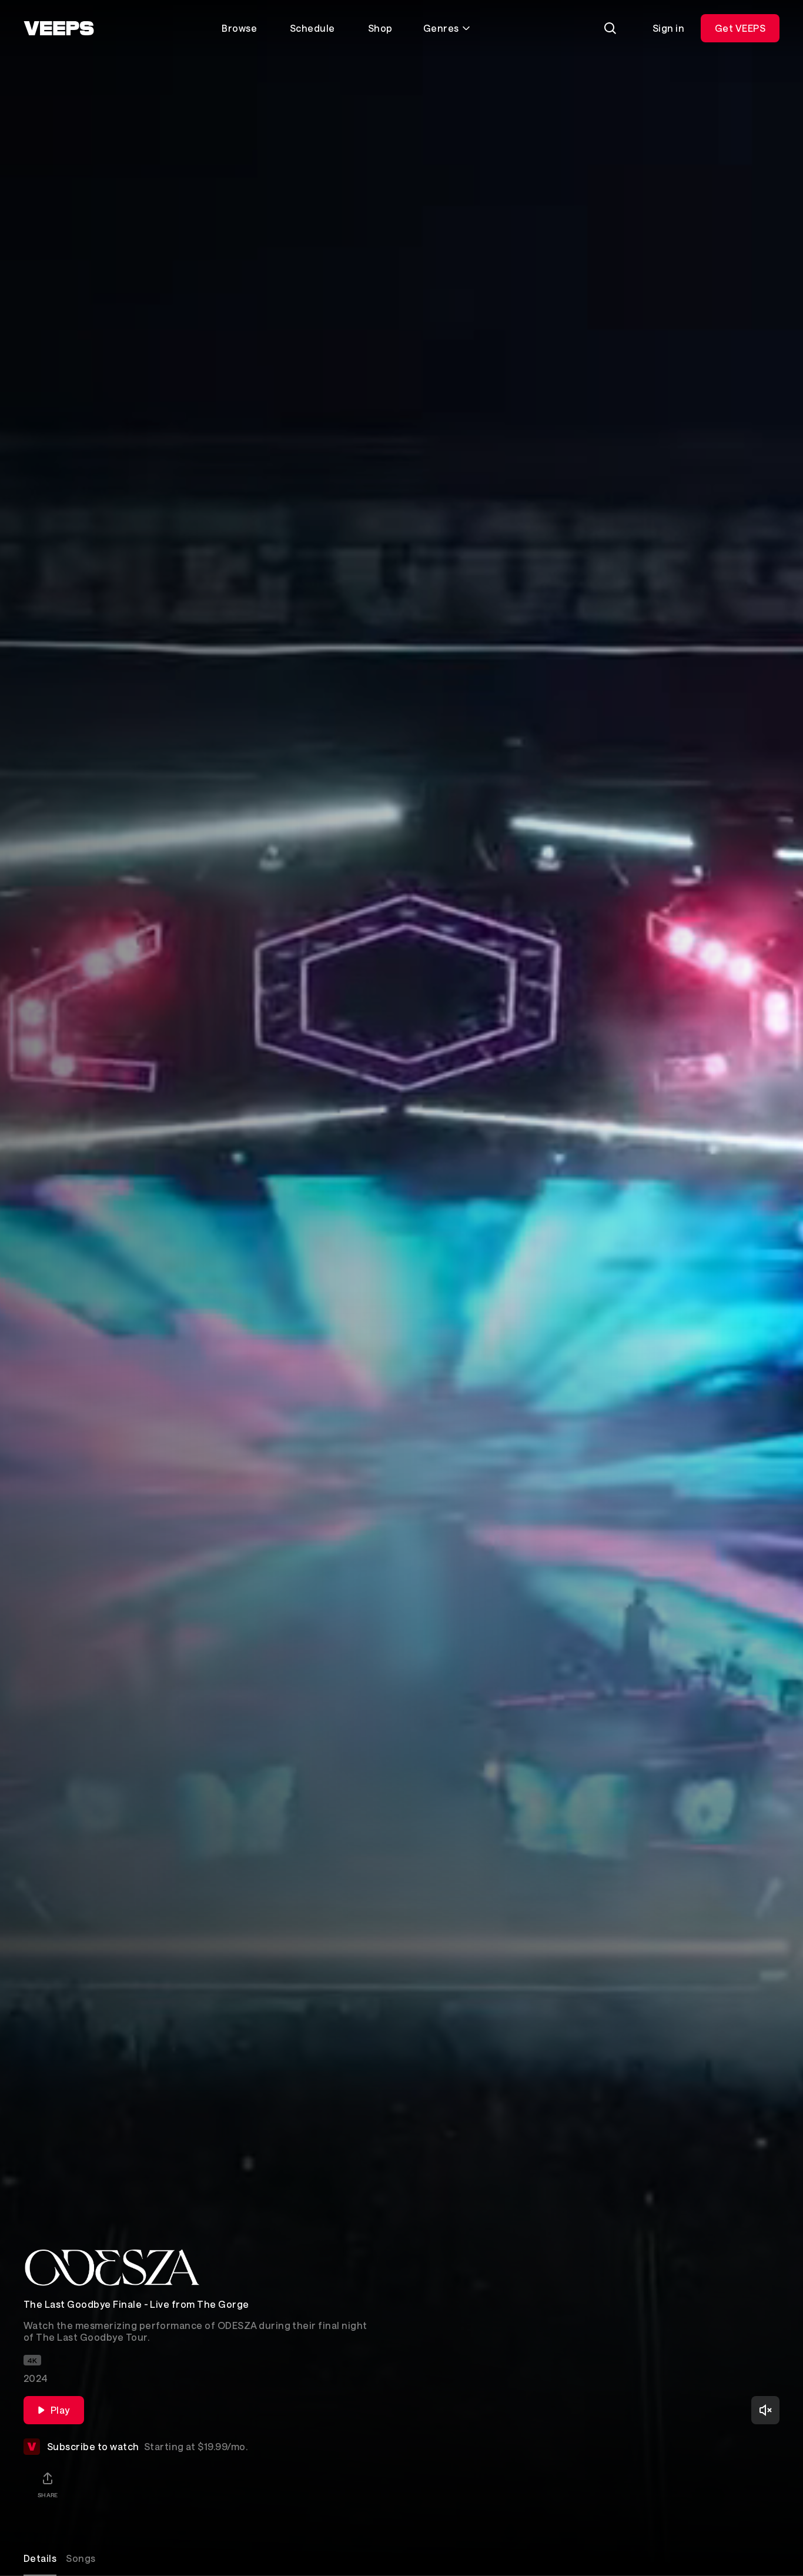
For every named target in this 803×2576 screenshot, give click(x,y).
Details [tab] (40, 2558)
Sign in (668, 28)
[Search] (610, 28)
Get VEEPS (740, 28)
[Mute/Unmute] (765, 2410)
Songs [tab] (81, 2558)
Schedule (312, 28)
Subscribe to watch (147, 2446)
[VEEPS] (59, 28)
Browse (239, 28)
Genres (441, 28)
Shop (380, 28)
